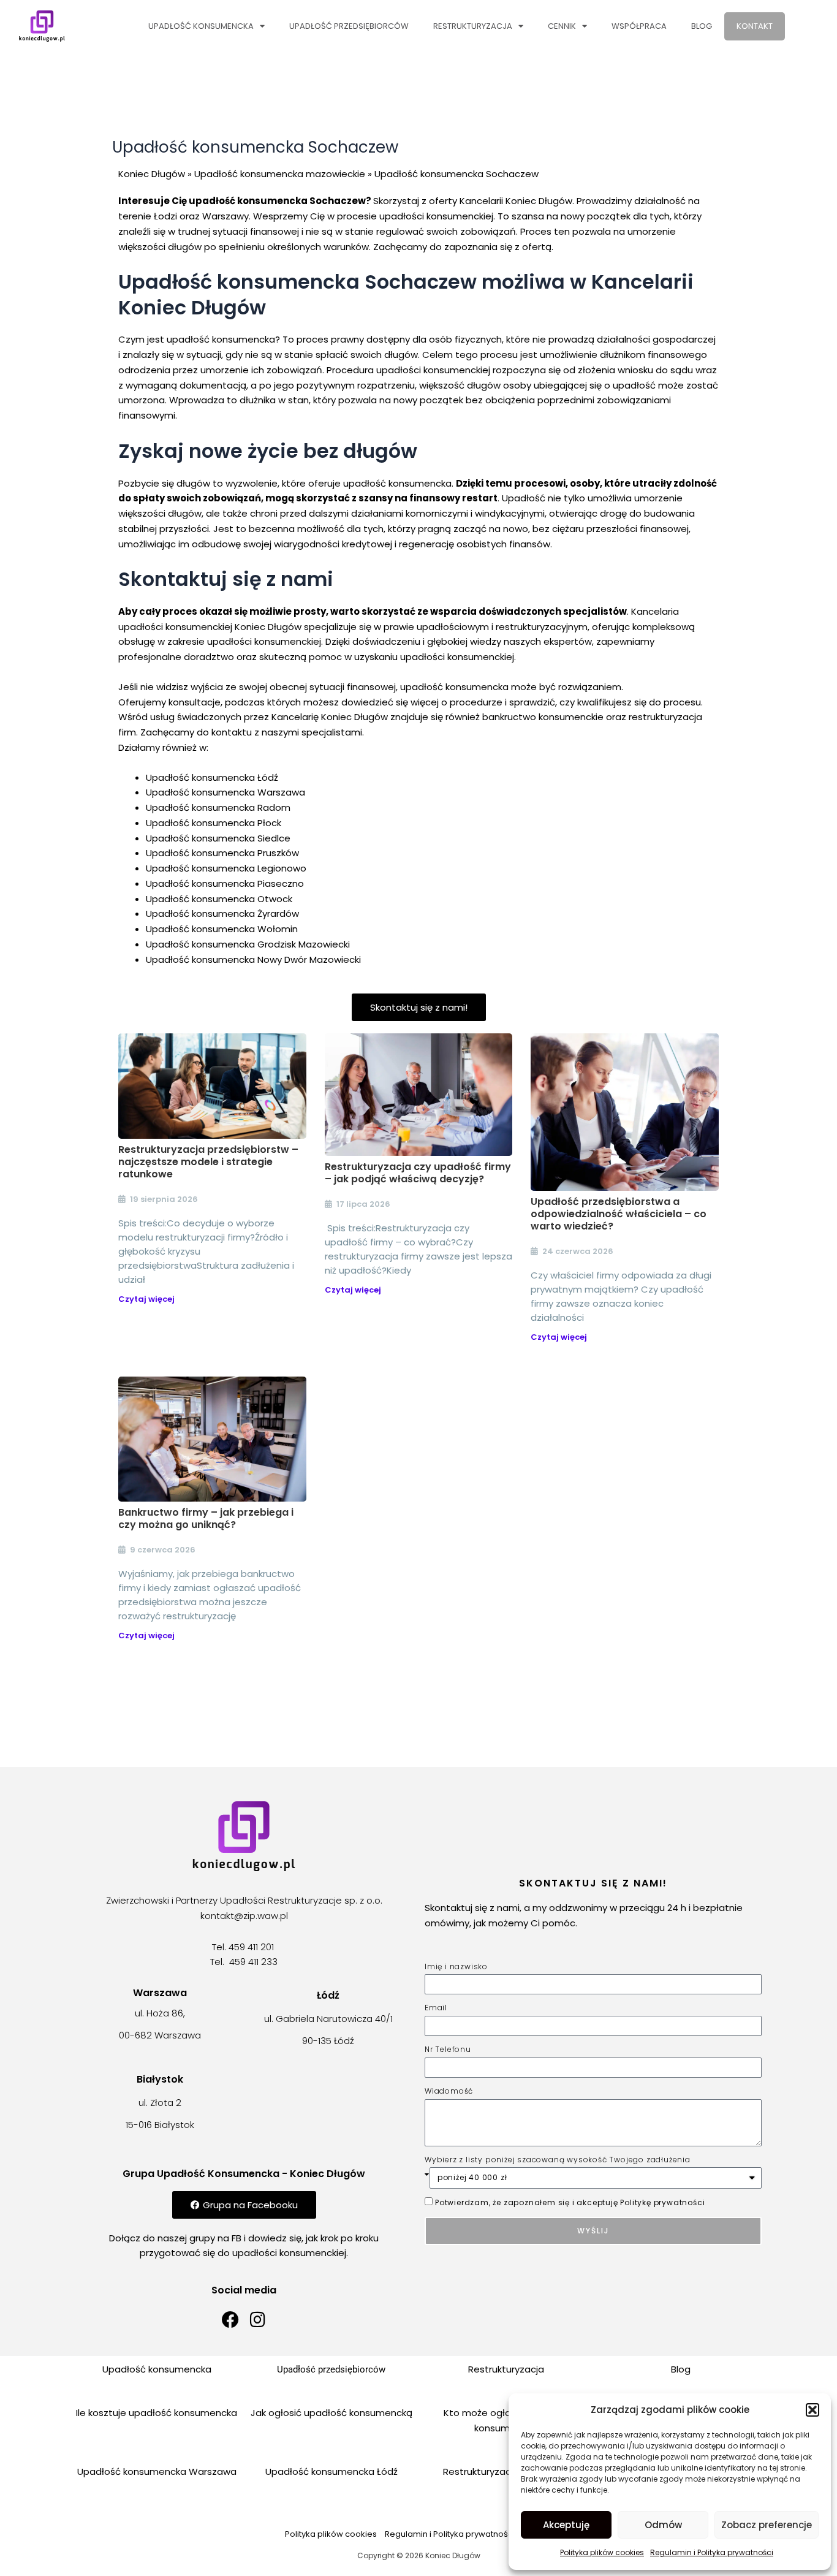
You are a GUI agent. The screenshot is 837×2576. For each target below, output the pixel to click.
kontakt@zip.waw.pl (244, 1916)
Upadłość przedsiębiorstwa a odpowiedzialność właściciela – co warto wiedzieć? (619, 1214)
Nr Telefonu (448, 2049)
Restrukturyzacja (473, 26)
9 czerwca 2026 (163, 1550)
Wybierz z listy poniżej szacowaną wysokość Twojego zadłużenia (558, 2160)
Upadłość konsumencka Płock (214, 823)
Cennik (562, 26)
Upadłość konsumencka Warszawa (225, 792)
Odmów (663, 2525)
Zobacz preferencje (767, 2525)
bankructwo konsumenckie (543, 717)
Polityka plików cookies (602, 2552)
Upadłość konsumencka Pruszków (222, 853)
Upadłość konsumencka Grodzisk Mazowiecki (248, 944)
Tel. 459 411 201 (244, 1947)
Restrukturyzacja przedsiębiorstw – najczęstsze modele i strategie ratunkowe (208, 1162)
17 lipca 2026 (363, 1204)
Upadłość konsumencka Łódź (212, 777)
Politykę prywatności (662, 2202)
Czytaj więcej (146, 1299)
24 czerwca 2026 (578, 1251)
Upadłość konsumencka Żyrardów (222, 914)
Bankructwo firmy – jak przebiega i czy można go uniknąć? (206, 1518)
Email (436, 2008)
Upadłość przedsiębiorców (349, 26)
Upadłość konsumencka (201, 26)
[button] (812, 2410)
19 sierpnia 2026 (164, 1199)
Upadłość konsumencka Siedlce (218, 838)
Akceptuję (566, 2525)
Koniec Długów (152, 174)
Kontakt (755, 26)
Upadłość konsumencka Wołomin (222, 929)
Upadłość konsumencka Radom (218, 807)
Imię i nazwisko (456, 1966)
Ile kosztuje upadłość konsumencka (157, 2413)
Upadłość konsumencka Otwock (219, 899)
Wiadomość (449, 2091)
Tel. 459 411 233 (244, 1962)
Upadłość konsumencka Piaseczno (225, 883)
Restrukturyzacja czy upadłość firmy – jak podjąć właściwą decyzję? (418, 1173)
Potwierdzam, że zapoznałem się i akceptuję (570, 2202)
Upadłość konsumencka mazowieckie (280, 174)
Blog (702, 26)
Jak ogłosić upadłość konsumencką (331, 2413)
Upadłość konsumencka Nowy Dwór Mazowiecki (253, 959)
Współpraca (639, 26)
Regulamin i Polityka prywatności (712, 2552)
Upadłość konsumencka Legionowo (226, 868)
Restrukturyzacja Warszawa (506, 2472)
